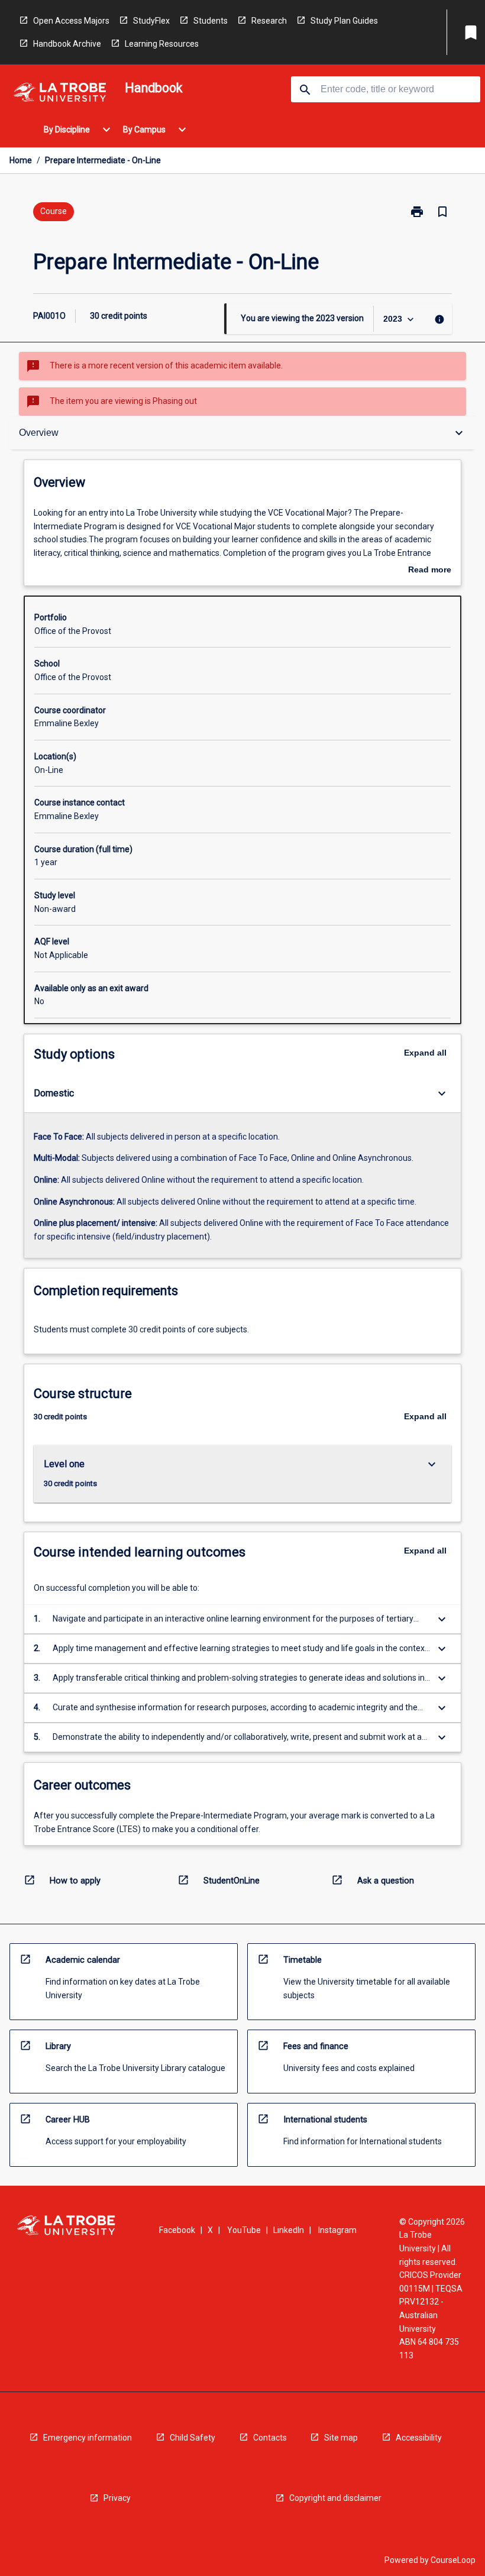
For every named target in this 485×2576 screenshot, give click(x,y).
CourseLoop (453, 2560)
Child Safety (193, 2438)
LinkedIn (289, 2230)
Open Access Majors (71, 21)
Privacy (117, 2498)
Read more (430, 571)
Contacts (270, 2438)
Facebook (177, 2230)
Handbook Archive (67, 44)
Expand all (425, 1053)
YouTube (244, 2230)
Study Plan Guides (344, 21)
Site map (341, 2438)
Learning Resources (162, 44)
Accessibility (419, 2438)
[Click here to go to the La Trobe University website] (60, 94)
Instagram (337, 2230)
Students (211, 21)
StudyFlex (151, 21)
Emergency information (88, 2438)
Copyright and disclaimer (335, 2498)
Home (21, 160)
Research (269, 21)
